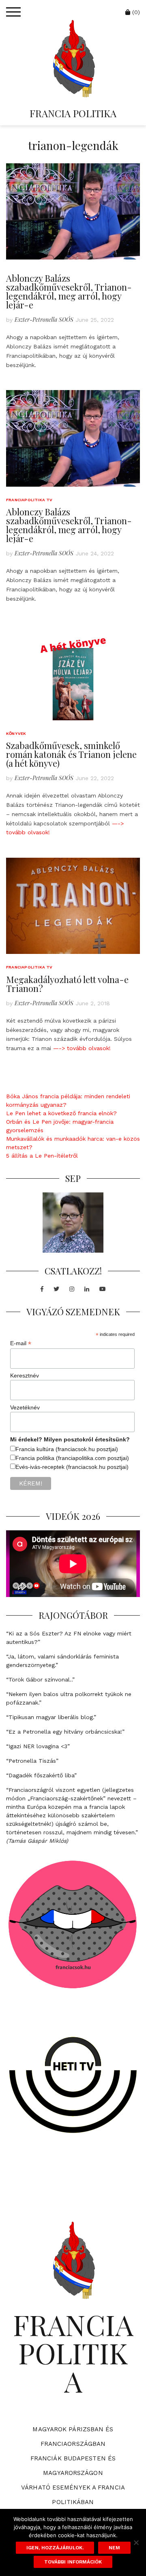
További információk (73, 2562)
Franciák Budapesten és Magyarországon (73, 2466)
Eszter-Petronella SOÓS (44, 320)
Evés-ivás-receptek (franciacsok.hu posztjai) (72, 1467)
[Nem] (136, 2542)
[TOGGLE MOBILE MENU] (13, 12)
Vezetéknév (25, 1407)
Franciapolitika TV (29, 500)
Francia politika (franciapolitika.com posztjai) (72, 1458)
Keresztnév (25, 1376)
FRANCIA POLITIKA (73, 113)
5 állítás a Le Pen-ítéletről (42, 1156)
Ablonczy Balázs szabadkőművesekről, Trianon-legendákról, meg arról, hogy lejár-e (69, 291)
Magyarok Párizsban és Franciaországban (73, 2437)
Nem (114, 2548)
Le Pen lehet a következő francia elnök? (61, 1113)
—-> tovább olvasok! (82, 1048)
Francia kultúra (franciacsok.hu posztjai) (67, 1449)
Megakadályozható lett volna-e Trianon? (67, 984)
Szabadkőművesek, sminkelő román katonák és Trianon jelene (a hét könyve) (71, 754)
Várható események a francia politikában (73, 2495)
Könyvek (16, 733)
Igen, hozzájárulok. (55, 2548)
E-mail (21, 1343)
